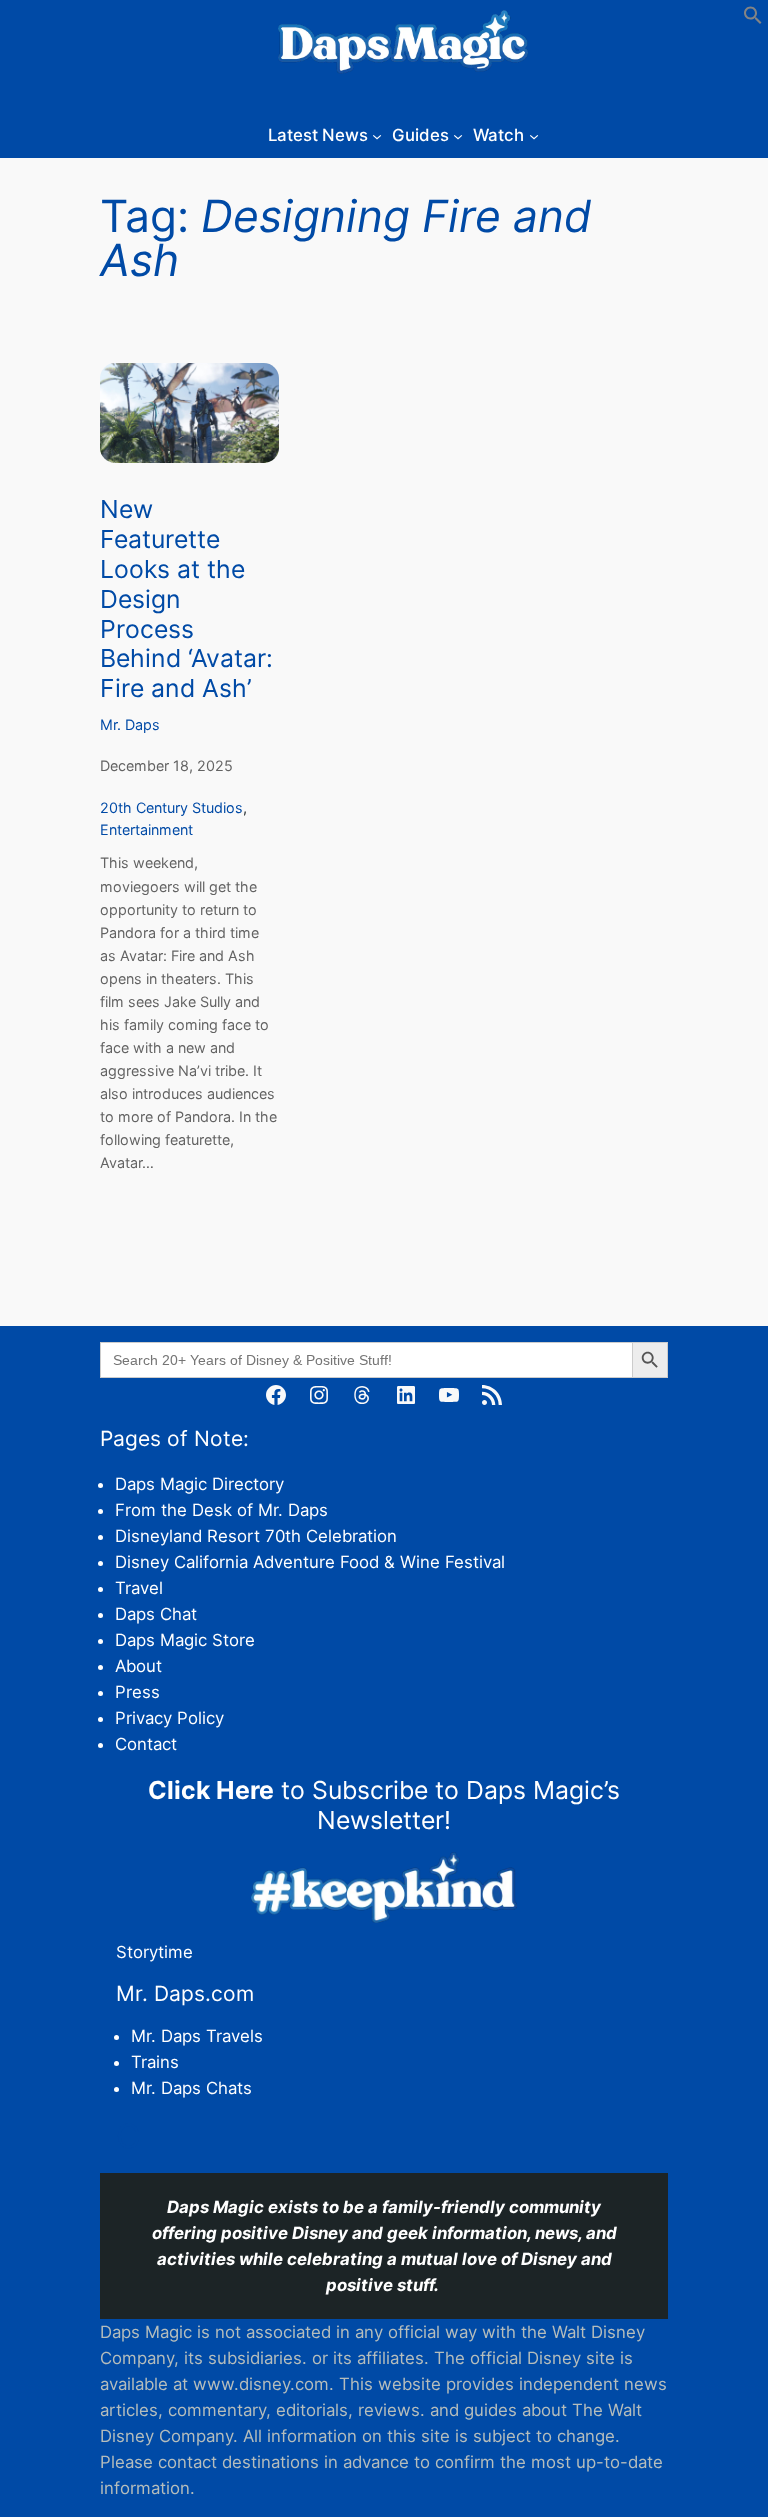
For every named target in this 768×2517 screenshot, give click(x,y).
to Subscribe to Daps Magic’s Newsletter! (384, 1805)
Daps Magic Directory (199, 1484)
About (138, 1666)
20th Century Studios (171, 807)
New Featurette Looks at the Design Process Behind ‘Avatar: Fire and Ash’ (186, 599)
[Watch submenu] (534, 135)
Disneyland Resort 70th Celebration (256, 1536)
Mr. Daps (130, 724)
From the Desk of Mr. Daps (221, 1510)
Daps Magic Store (185, 1640)
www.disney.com (261, 2384)
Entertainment (146, 829)
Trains (155, 2062)
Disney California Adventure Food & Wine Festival (310, 1562)
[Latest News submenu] (377, 135)
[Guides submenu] (458, 135)
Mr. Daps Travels (197, 2036)
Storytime (154, 1952)
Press (137, 1692)
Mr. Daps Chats (191, 2088)
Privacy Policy (169, 1718)
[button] (753, 19)
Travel (139, 1588)
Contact (146, 1744)
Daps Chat (156, 1614)
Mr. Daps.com (185, 1993)
